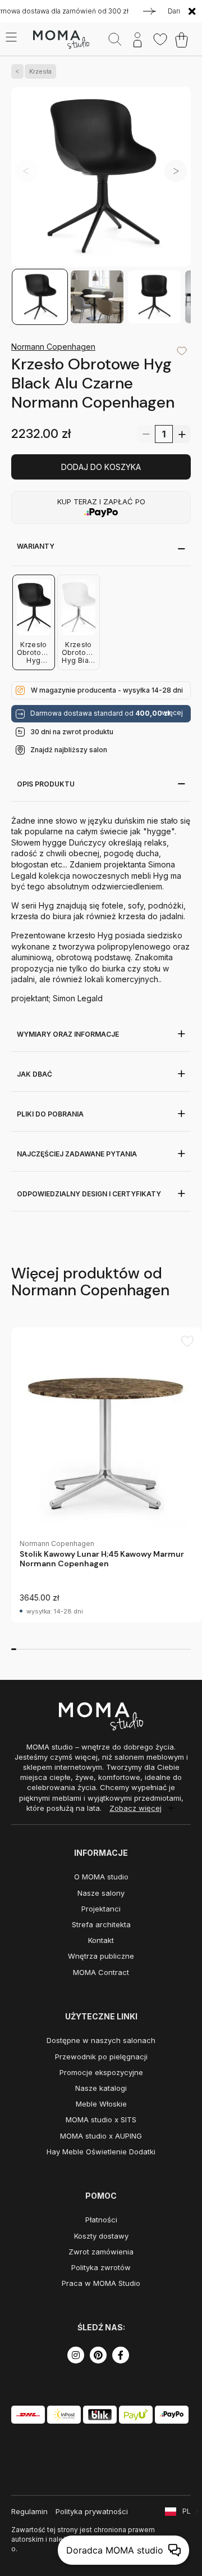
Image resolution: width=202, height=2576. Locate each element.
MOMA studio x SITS (101, 2119)
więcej (172, 713)
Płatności (101, 2220)
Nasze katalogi (101, 2088)
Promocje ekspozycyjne (101, 2072)
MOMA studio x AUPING (101, 2136)
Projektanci (101, 1909)
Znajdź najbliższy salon (69, 750)
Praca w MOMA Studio (101, 2283)
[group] (107, 1475)
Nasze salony (101, 1893)
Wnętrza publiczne (101, 1956)
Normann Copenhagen (53, 347)
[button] (176, 171)
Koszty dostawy (101, 2236)
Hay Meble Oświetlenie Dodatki (101, 2152)
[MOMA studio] (61, 40)
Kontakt (101, 1940)
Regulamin (29, 2511)
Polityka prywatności (92, 2511)
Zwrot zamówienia (101, 2252)
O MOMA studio (101, 1877)
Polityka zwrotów (101, 2267)
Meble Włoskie (101, 2104)
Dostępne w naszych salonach (101, 2040)
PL (187, 2511)
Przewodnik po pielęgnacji (101, 2057)
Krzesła (40, 71)
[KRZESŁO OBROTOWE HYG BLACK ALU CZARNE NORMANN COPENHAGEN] (101, 177)
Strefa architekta (101, 1924)
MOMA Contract (101, 1972)
